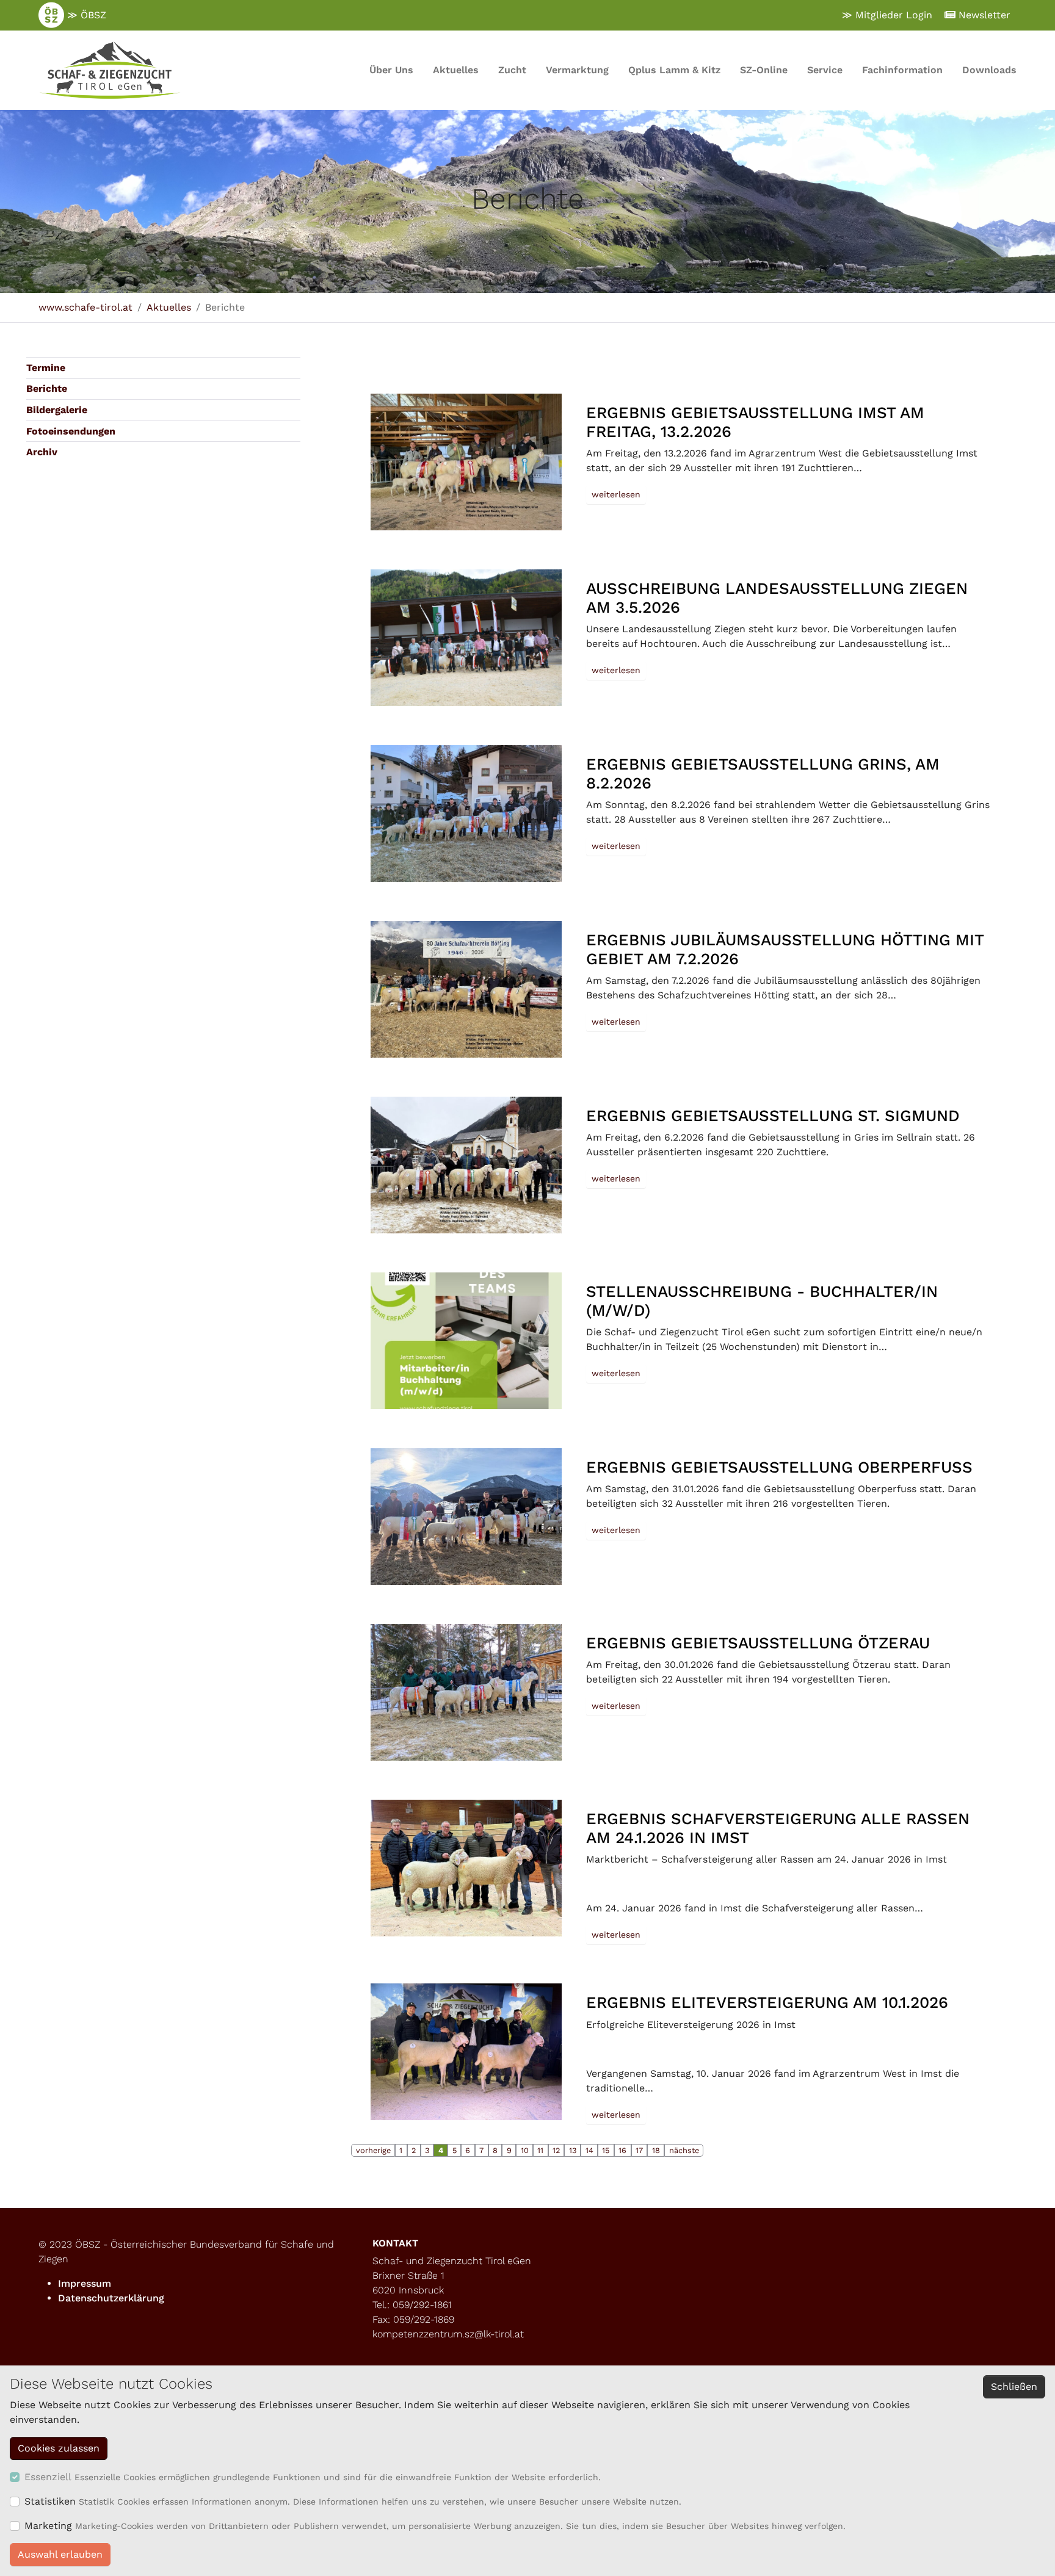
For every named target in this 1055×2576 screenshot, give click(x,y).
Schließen (1014, 2387)
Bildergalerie (57, 410)
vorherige (373, 2150)
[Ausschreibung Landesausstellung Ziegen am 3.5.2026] (466, 638)
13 (573, 2150)
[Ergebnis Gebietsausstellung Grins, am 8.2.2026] (466, 814)
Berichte (47, 388)
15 (606, 2150)
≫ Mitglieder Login (887, 15)
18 (656, 2150)
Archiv (42, 452)
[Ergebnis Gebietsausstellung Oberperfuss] (466, 1517)
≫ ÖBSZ (85, 15)
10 (525, 2150)
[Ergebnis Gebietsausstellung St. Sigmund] (466, 1165)
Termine (46, 368)
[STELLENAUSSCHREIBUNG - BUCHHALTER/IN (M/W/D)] (466, 1341)
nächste (684, 2150)
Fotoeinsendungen (71, 431)
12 (556, 2150)
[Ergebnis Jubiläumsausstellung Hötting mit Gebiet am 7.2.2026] (466, 989)
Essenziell (48, 2477)
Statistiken (50, 2501)
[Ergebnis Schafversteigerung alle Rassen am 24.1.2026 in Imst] (466, 1868)
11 (540, 2150)
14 (589, 2150)
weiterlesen (616, 494)
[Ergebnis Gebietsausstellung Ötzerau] (466, 1692)
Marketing (48, 2526)
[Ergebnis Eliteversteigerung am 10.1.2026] (466, 2052)
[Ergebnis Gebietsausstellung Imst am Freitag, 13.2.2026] (466, 462)
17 (639, 2150)
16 (622, 2150)
